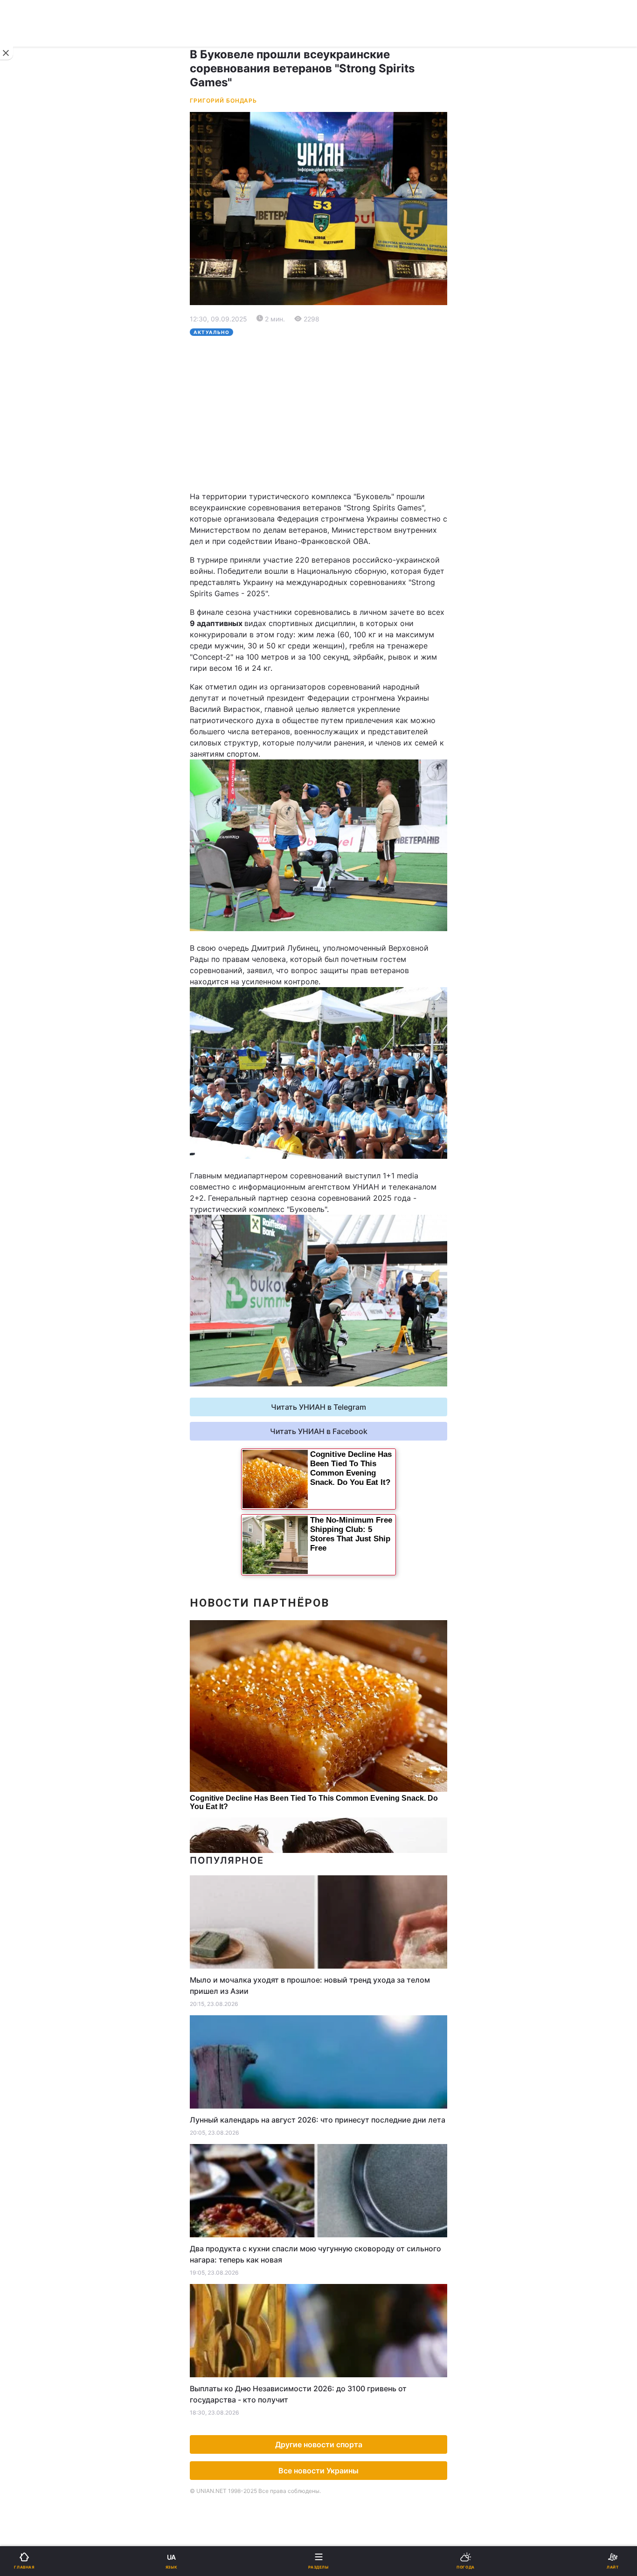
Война (336, 306)
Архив (27, 686)
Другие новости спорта (319, 2444)
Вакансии (342, 686)
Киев (33, 441)
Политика (342, 330)
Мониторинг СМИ (55, 793)
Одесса (38, 482)
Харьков (340, 461)
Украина (31, 330)
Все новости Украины (318, 2471)
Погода (338, 614)
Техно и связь (41, 541)
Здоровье (34, 589)
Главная (31, 306)
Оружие (31, 565)
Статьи (337, 638)
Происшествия (351, 565)
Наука (336, 517)
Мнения (339, 662)
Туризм (338, 589)
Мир (332, 354)
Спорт (27, 517)
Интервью (34, 662)
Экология (33, 379)
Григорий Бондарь (223, 101)
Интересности (42, 614)
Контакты (33, 711)
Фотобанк (342, 773)
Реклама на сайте (56, 773)
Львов (336, 441)
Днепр (36, 461)
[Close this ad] (7, 53)
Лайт (333, 541)
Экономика (36, 354)
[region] (318, 413)
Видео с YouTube (46, 638)
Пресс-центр (348, 793)
